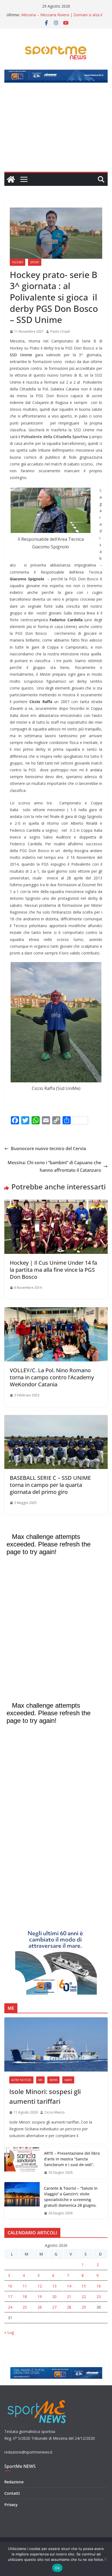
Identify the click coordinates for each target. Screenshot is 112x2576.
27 (54, 2307)
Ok (57, 2568)
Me (40, 2080)
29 (84, 2307)
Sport (35, 262)
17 (10, 2297)
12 (40, 2286)
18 (25, 2297)
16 (99, 2286)
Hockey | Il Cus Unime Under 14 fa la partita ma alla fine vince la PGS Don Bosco (53, 1270)
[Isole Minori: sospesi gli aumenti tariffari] (56, 2044)
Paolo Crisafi (60, 331)
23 (99, 2297)
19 (40, 2297)
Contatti (12, 2493)
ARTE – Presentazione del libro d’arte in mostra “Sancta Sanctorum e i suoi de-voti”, (72, 2159)
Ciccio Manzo (55, 2112)
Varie (68, 2080)
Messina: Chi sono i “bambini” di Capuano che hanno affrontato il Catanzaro (54, 1166)
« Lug (9, 2332)
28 (69, 2307)
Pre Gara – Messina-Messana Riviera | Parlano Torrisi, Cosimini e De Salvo (63, 14)
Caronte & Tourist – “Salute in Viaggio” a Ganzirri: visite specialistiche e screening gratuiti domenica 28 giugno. (71, 2197)
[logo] (37, 2399)
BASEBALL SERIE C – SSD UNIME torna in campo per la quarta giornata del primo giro (50, 1485)
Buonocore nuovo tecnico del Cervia (48, 1148)
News (53, 2080)
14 (69, 2286)
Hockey (18, 262)
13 (54, 2286)
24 (10, 2307)
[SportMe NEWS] (11, 179)
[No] (105, 2559)
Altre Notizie (21, 2080)
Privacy (11, 2505)
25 (25, 2307)
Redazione (14, 2482)
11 (25, 2286)
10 (10, 2286)
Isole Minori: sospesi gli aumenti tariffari (45, 2096)
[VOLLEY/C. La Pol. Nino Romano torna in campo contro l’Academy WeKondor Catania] (56, 1311)
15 (84, 2286)
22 (84, 2297)
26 (40, 2307)
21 (69, 2297)
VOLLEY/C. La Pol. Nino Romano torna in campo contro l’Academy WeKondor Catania (52, 1377)
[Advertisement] (56, 130)
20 (54, 2297)
